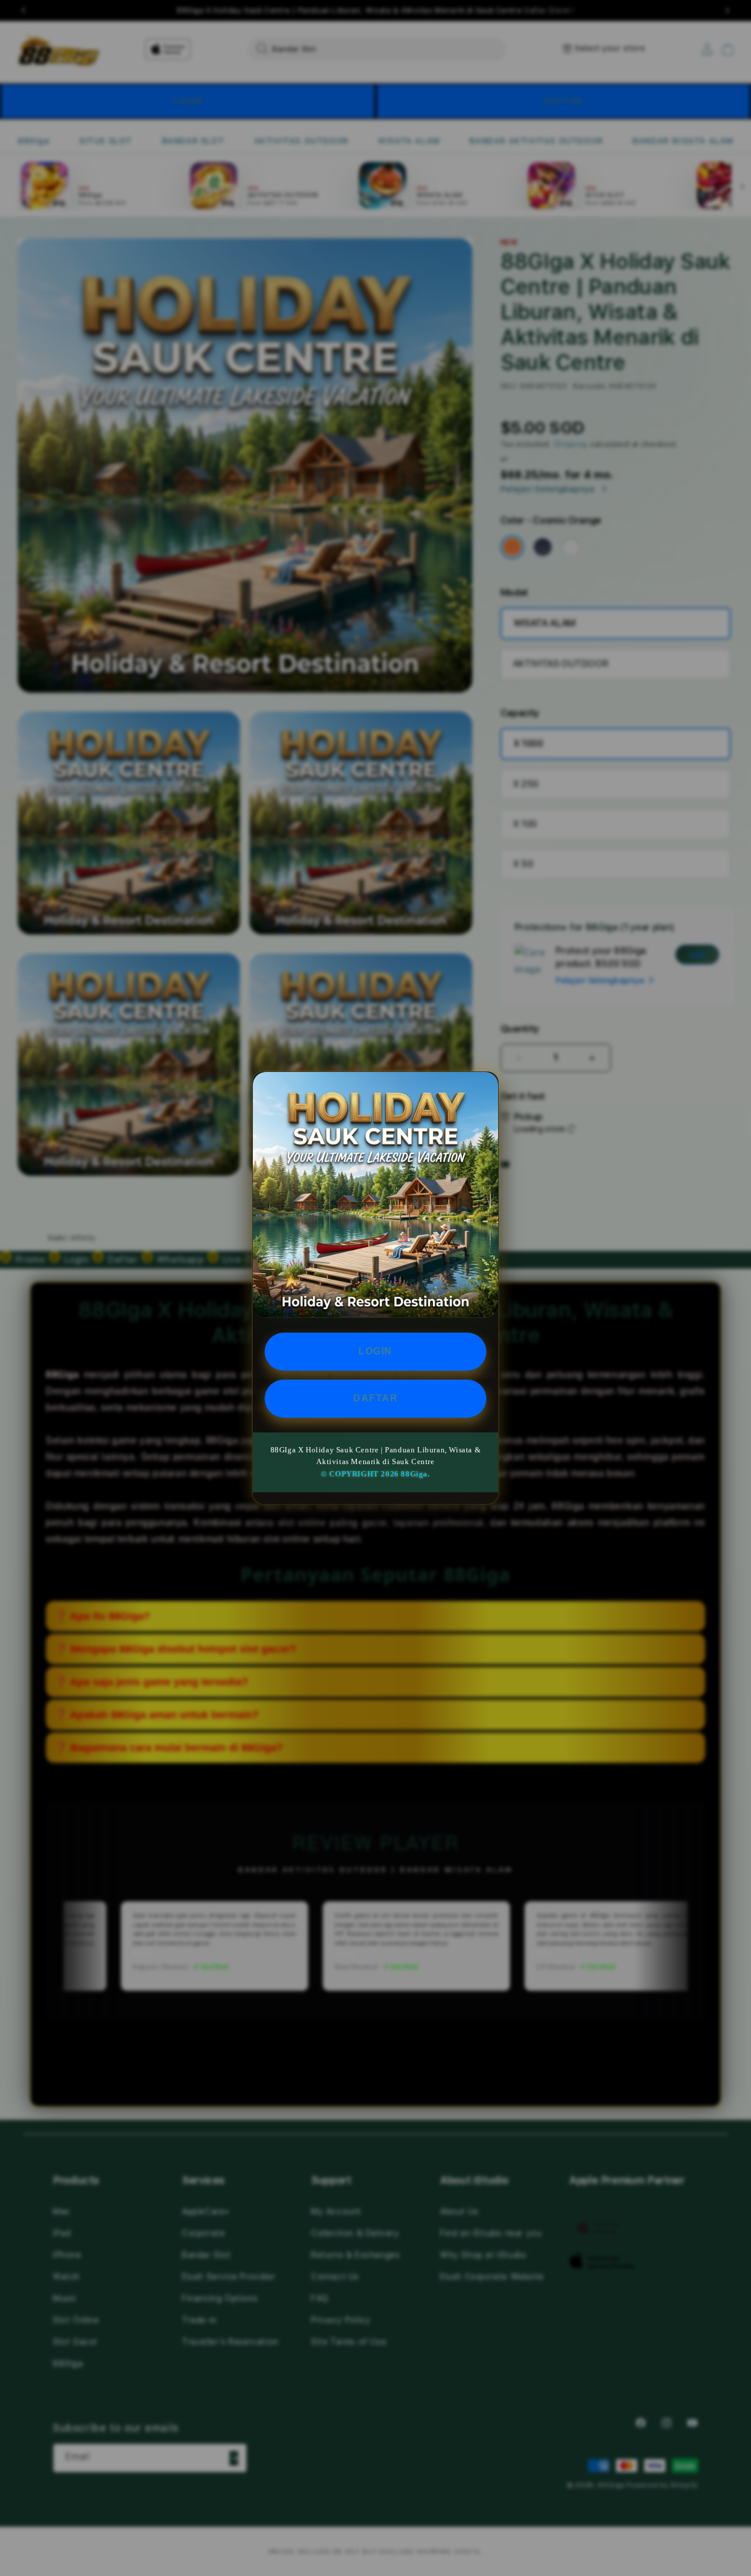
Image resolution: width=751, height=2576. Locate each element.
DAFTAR (375, 1398)
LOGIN (375, 1351)
